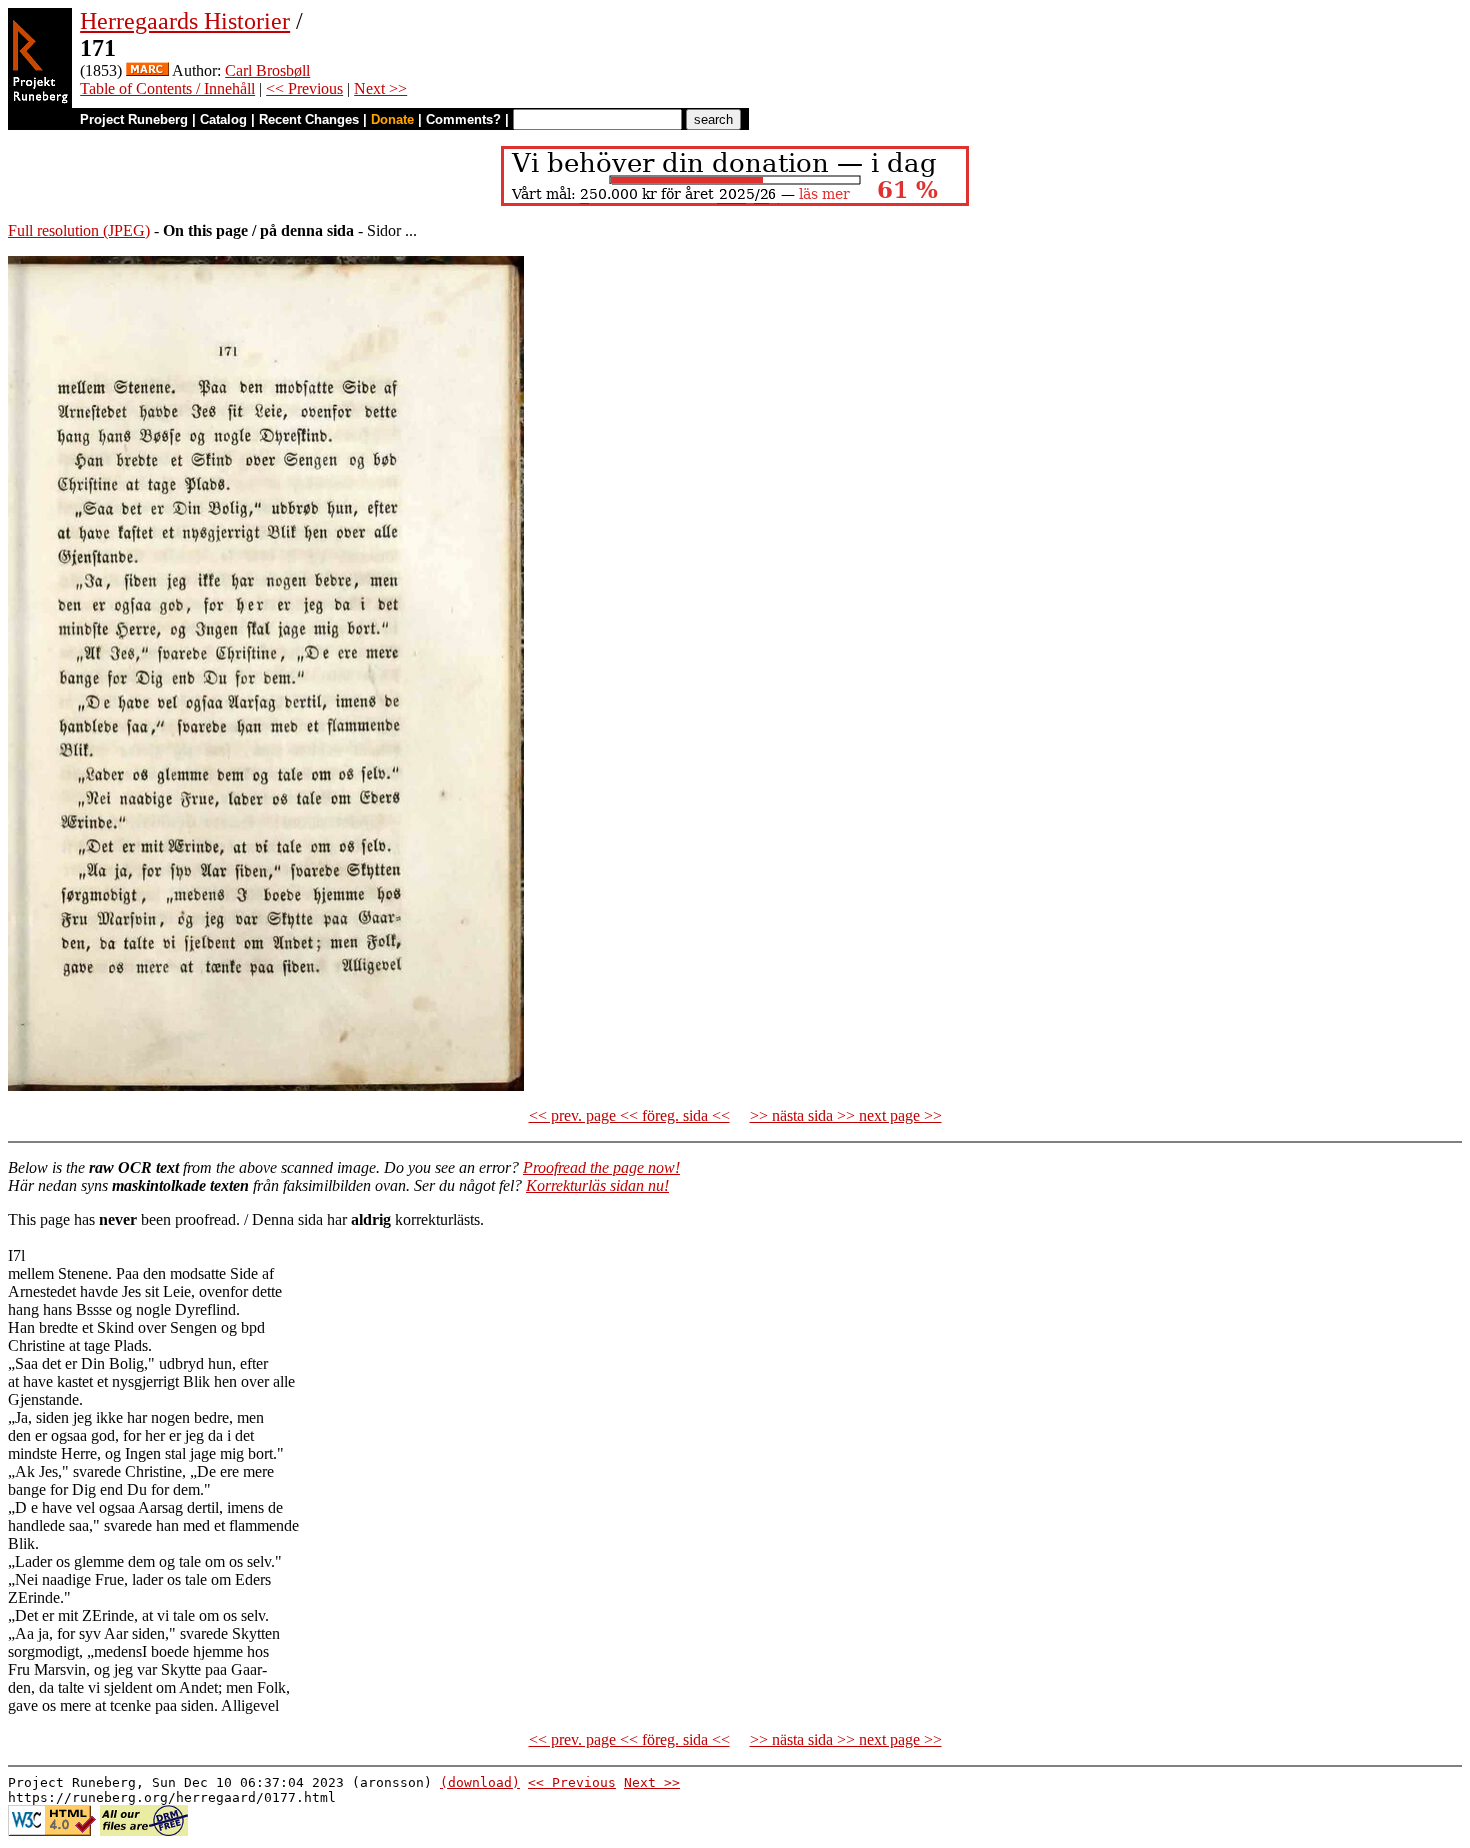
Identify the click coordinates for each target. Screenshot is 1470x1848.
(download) (480, 1782)
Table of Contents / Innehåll (167, 88)
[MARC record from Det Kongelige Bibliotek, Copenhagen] (147, 70)
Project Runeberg (134, 119)
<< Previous (304, 88)
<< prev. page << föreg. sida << (629, 1115)
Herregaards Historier (185, 21)
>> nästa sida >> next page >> (846, 1115)
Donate (392, 119)
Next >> (380, 88)
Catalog (223, 119)
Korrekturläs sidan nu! (597, 1185)
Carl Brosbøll (267, 70)
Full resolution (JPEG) (79, 230)
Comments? (463, 119)
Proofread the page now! (601, 1167)
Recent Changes (309, 119)
